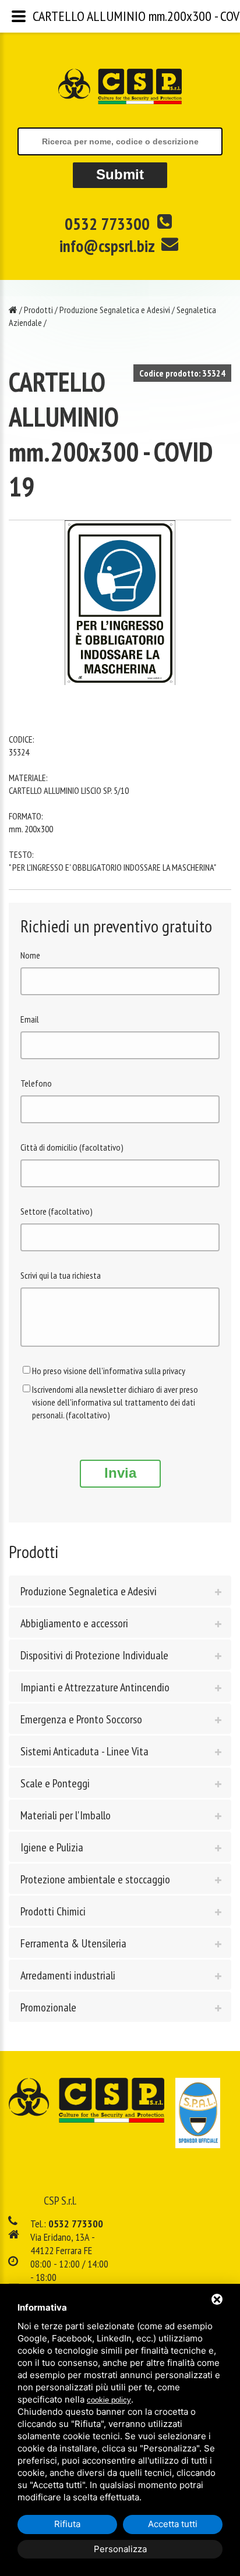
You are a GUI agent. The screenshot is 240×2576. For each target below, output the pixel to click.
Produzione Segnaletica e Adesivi (115, 310)
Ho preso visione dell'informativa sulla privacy (109, 1371)
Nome (30, 955)
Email (30, 1019)
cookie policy (109, 2400)
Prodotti (38, 310)
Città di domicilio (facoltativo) (72, 1147)
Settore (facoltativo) (57, 1211)
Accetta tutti (173, 2524)
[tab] (120, 1591)
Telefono (36, 1083)
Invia (120, 1473)
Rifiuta (67, 2524)
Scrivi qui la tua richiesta (61, 1275)
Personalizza (120, 2549)
